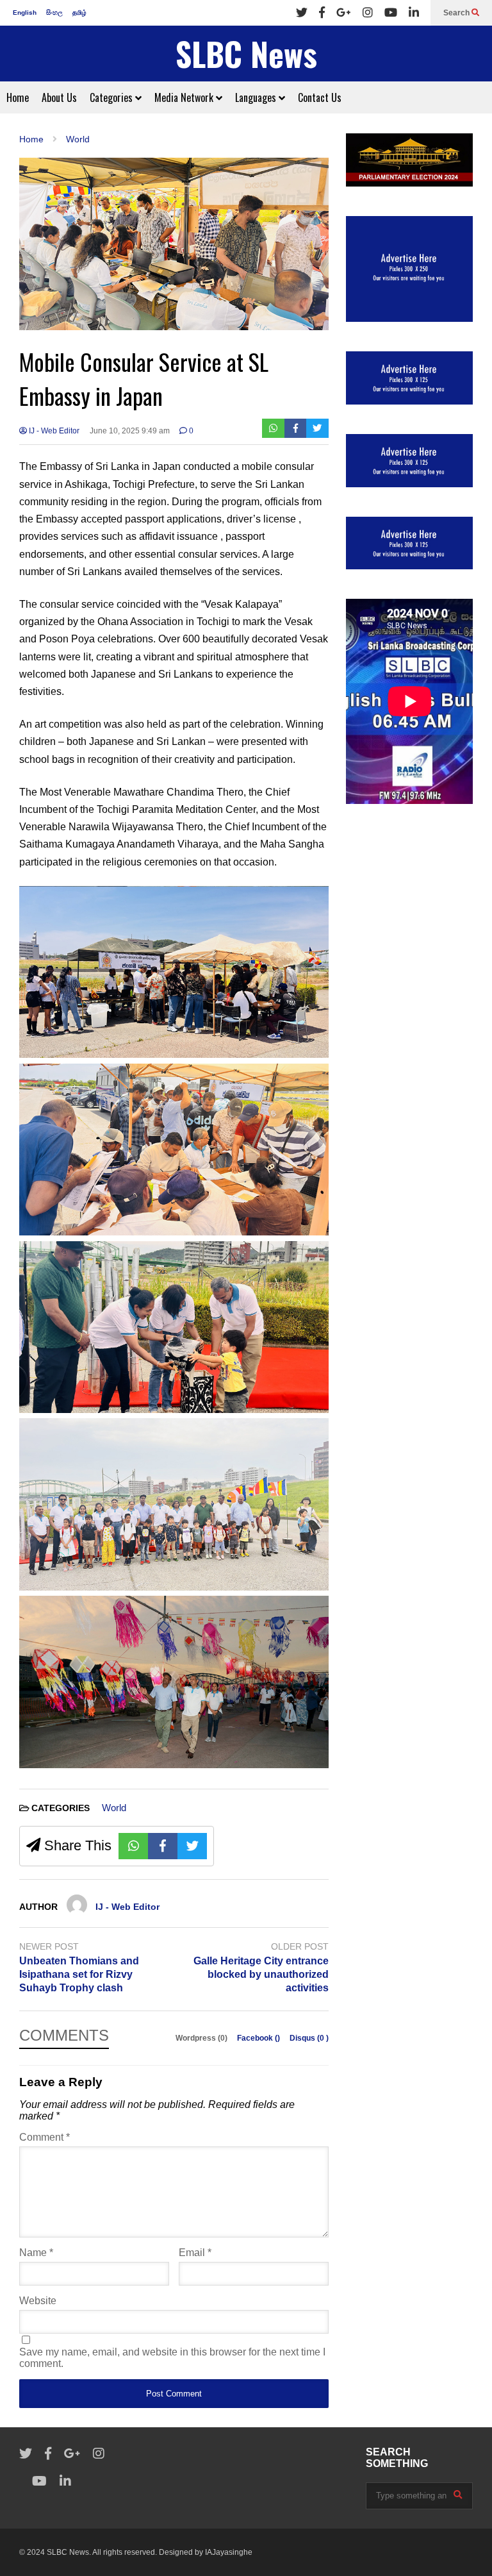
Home (18, 97)
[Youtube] (391, 13)
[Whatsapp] (273, 428)
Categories (112, 97)
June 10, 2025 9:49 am (130, 431)
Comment (45, 2137)
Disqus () (309, 2038)
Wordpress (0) (202, 2038)
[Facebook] (322, 13)
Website (38, 2301)
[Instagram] (368, 13)
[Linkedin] (414, 13)
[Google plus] (344, 13)
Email (195, 2253)
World (114, 1808)
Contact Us (320, 97)
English (25, 13)
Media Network (185, 97)
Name (36, 2253)
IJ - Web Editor (53, 431)
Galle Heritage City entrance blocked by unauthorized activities (261, 1974)
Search (457, 13)
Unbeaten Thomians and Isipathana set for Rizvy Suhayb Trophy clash (79, 1974)
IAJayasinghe (229, 2552)
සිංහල (54, 13)
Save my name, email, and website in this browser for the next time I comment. (172, 2358)
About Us (59, 97)
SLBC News (246, 54)
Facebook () (259, 2038)
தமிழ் (79, 13)
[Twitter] (302, 13)
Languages (257, 97)
